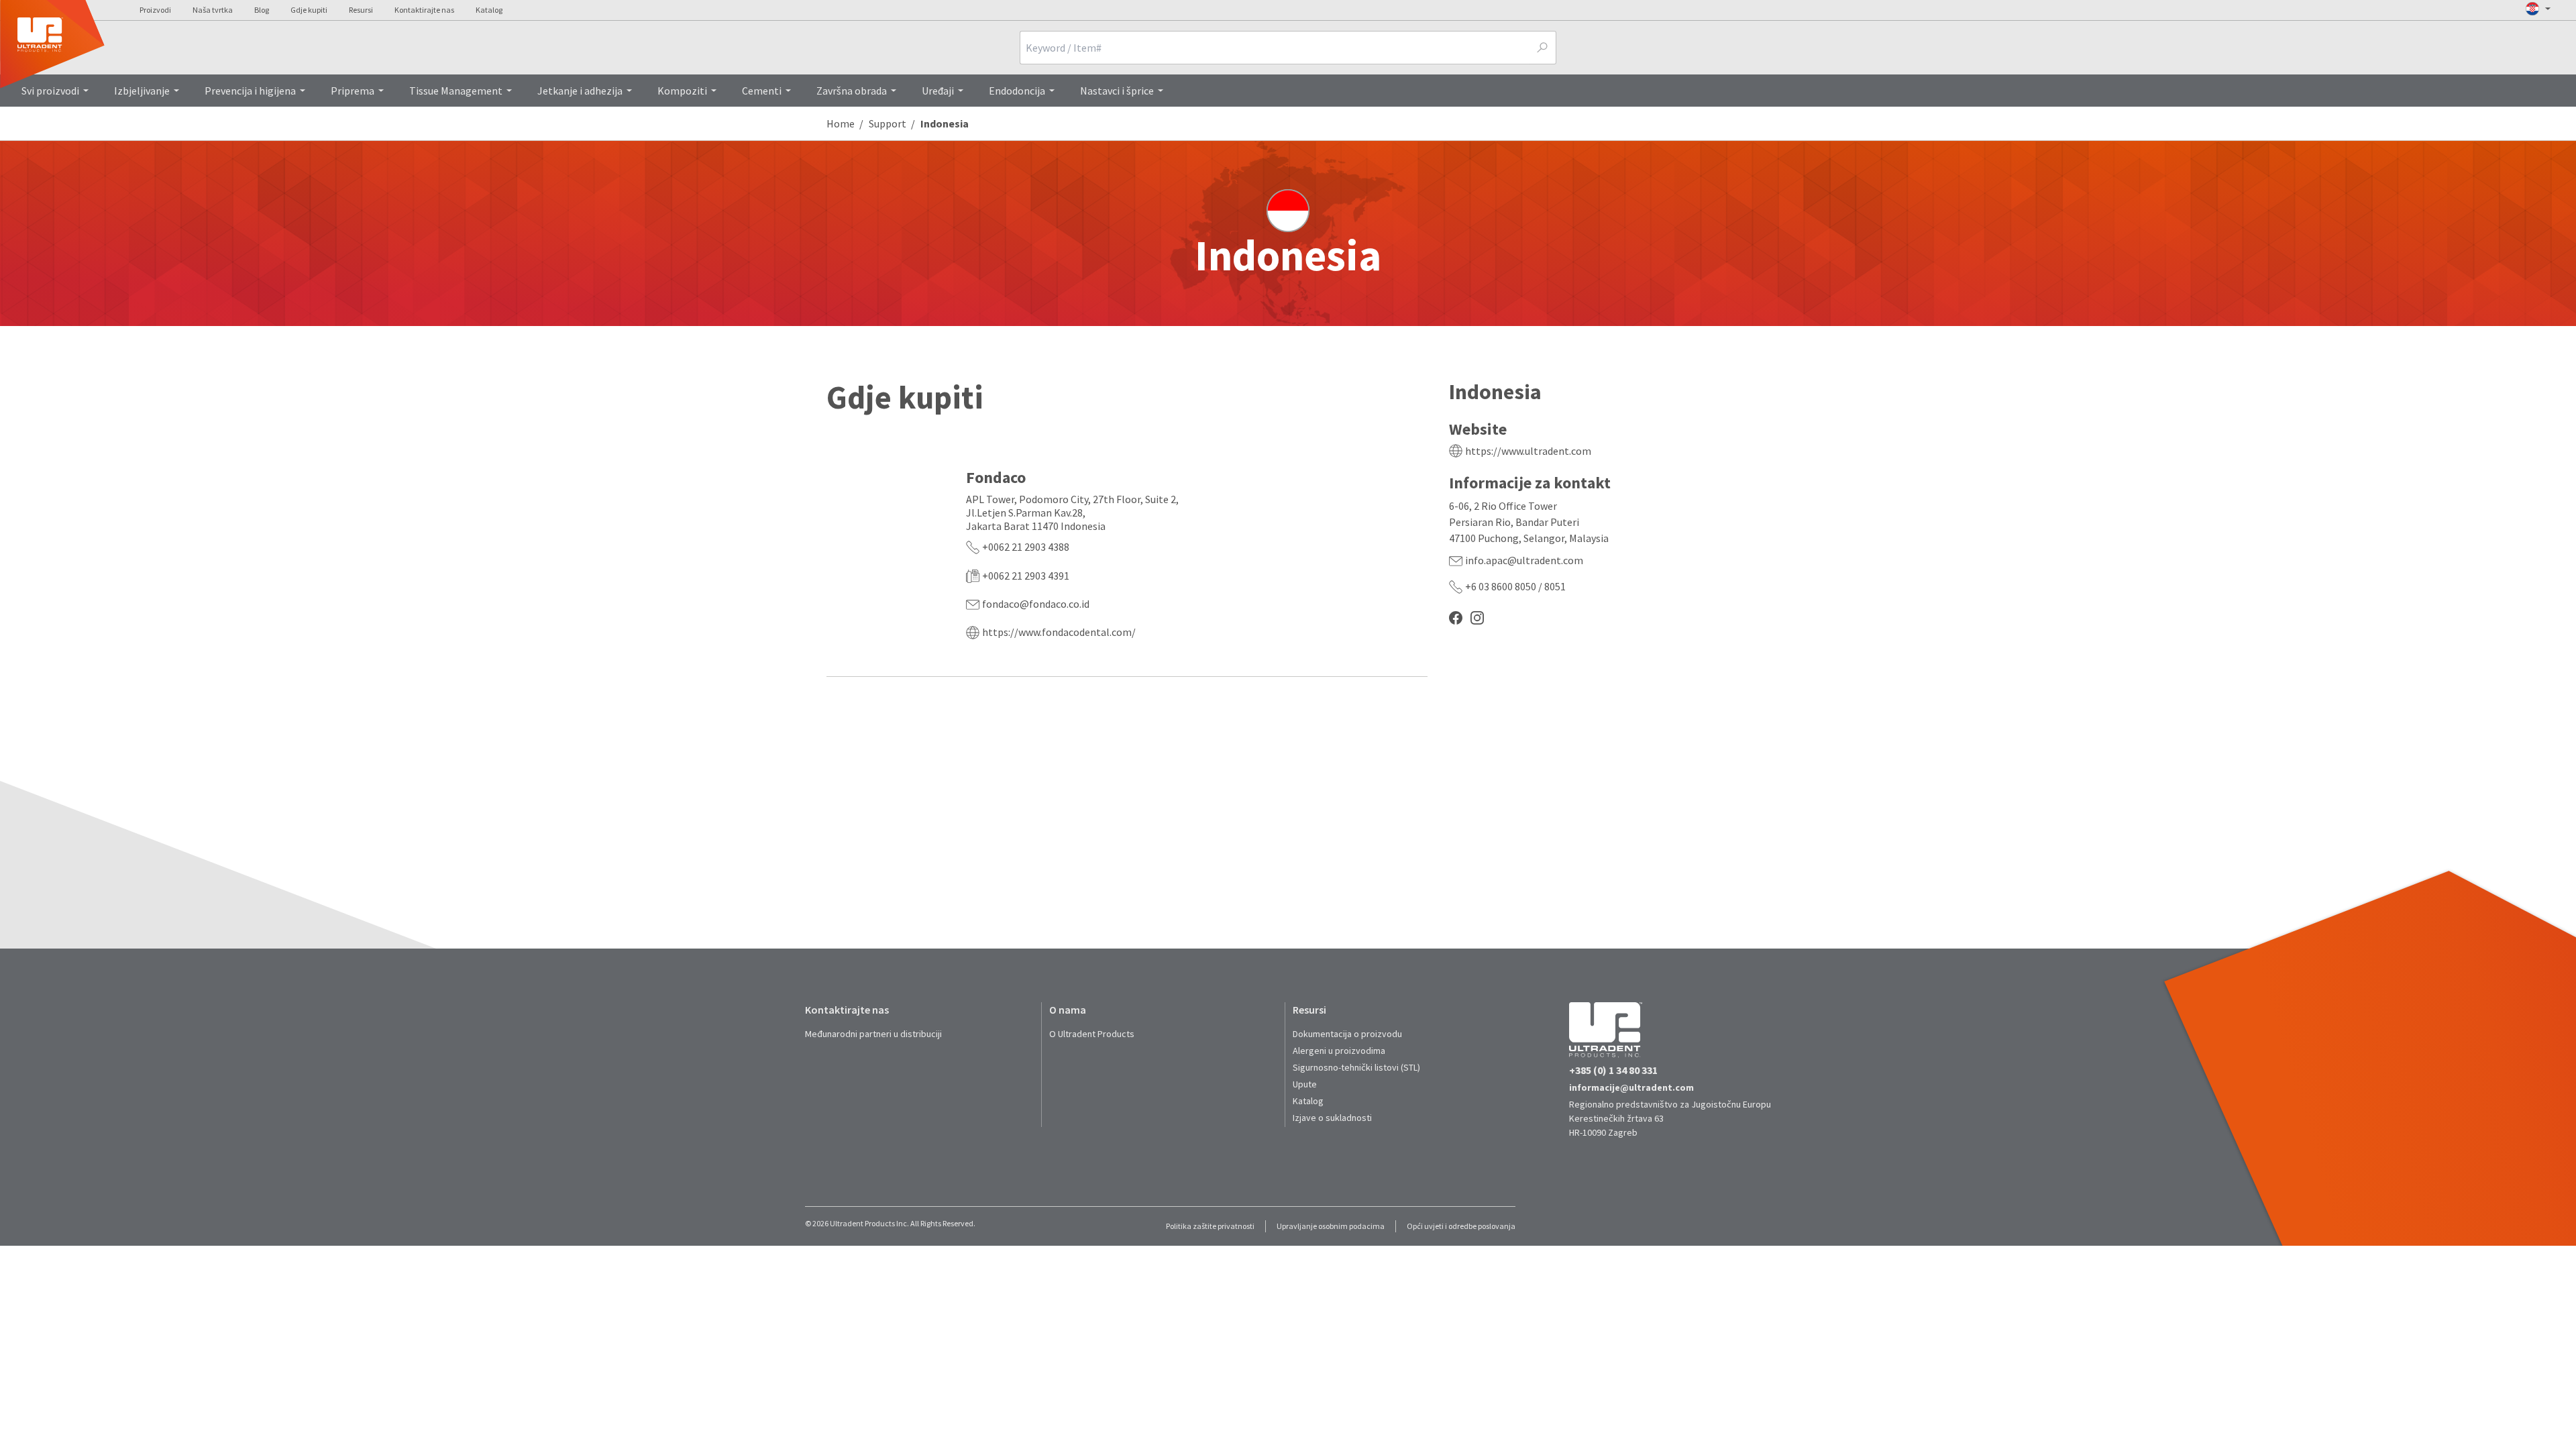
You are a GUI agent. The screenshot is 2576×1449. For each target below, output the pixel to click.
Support (888, 123)
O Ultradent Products (1092, 1034)
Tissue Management (456, 91)
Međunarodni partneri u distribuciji (873, 1034)
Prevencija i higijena (250, 91)
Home (841, 123)
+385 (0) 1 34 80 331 (1613, 1070)
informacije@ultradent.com (1631, 1087)
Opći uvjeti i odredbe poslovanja (1461, 1226)
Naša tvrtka (213, 10)
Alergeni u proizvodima (1339, 1051)
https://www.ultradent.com (1528, 451)
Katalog (489, 10)
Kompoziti (682, 91)
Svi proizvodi (50, 91)
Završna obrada (852, 91)
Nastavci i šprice (1117, 91)
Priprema (353, 91)
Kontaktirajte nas (424, 10)
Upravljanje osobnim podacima (1331, 1226)
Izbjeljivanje (142, 91)
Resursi (361, 10)
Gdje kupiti (309, 10)
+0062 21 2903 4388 (1026, 547)
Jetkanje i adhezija (580, 91)
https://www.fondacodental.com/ (1059, 632)
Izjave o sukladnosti (1332, 1118)
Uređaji (938, 91)
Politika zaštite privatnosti (1210, 1226)
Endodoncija (1017, 91)
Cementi (762, 91)
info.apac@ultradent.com (1524, 560)
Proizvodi (155, 10)
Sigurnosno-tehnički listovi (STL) (1356, 1067)
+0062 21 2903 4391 (1026, 576)
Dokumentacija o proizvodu (1347, 1034)
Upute (1305, 1084)
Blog (262, 10)
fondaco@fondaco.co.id (1036, 604)
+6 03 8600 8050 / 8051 (1515, 586)
